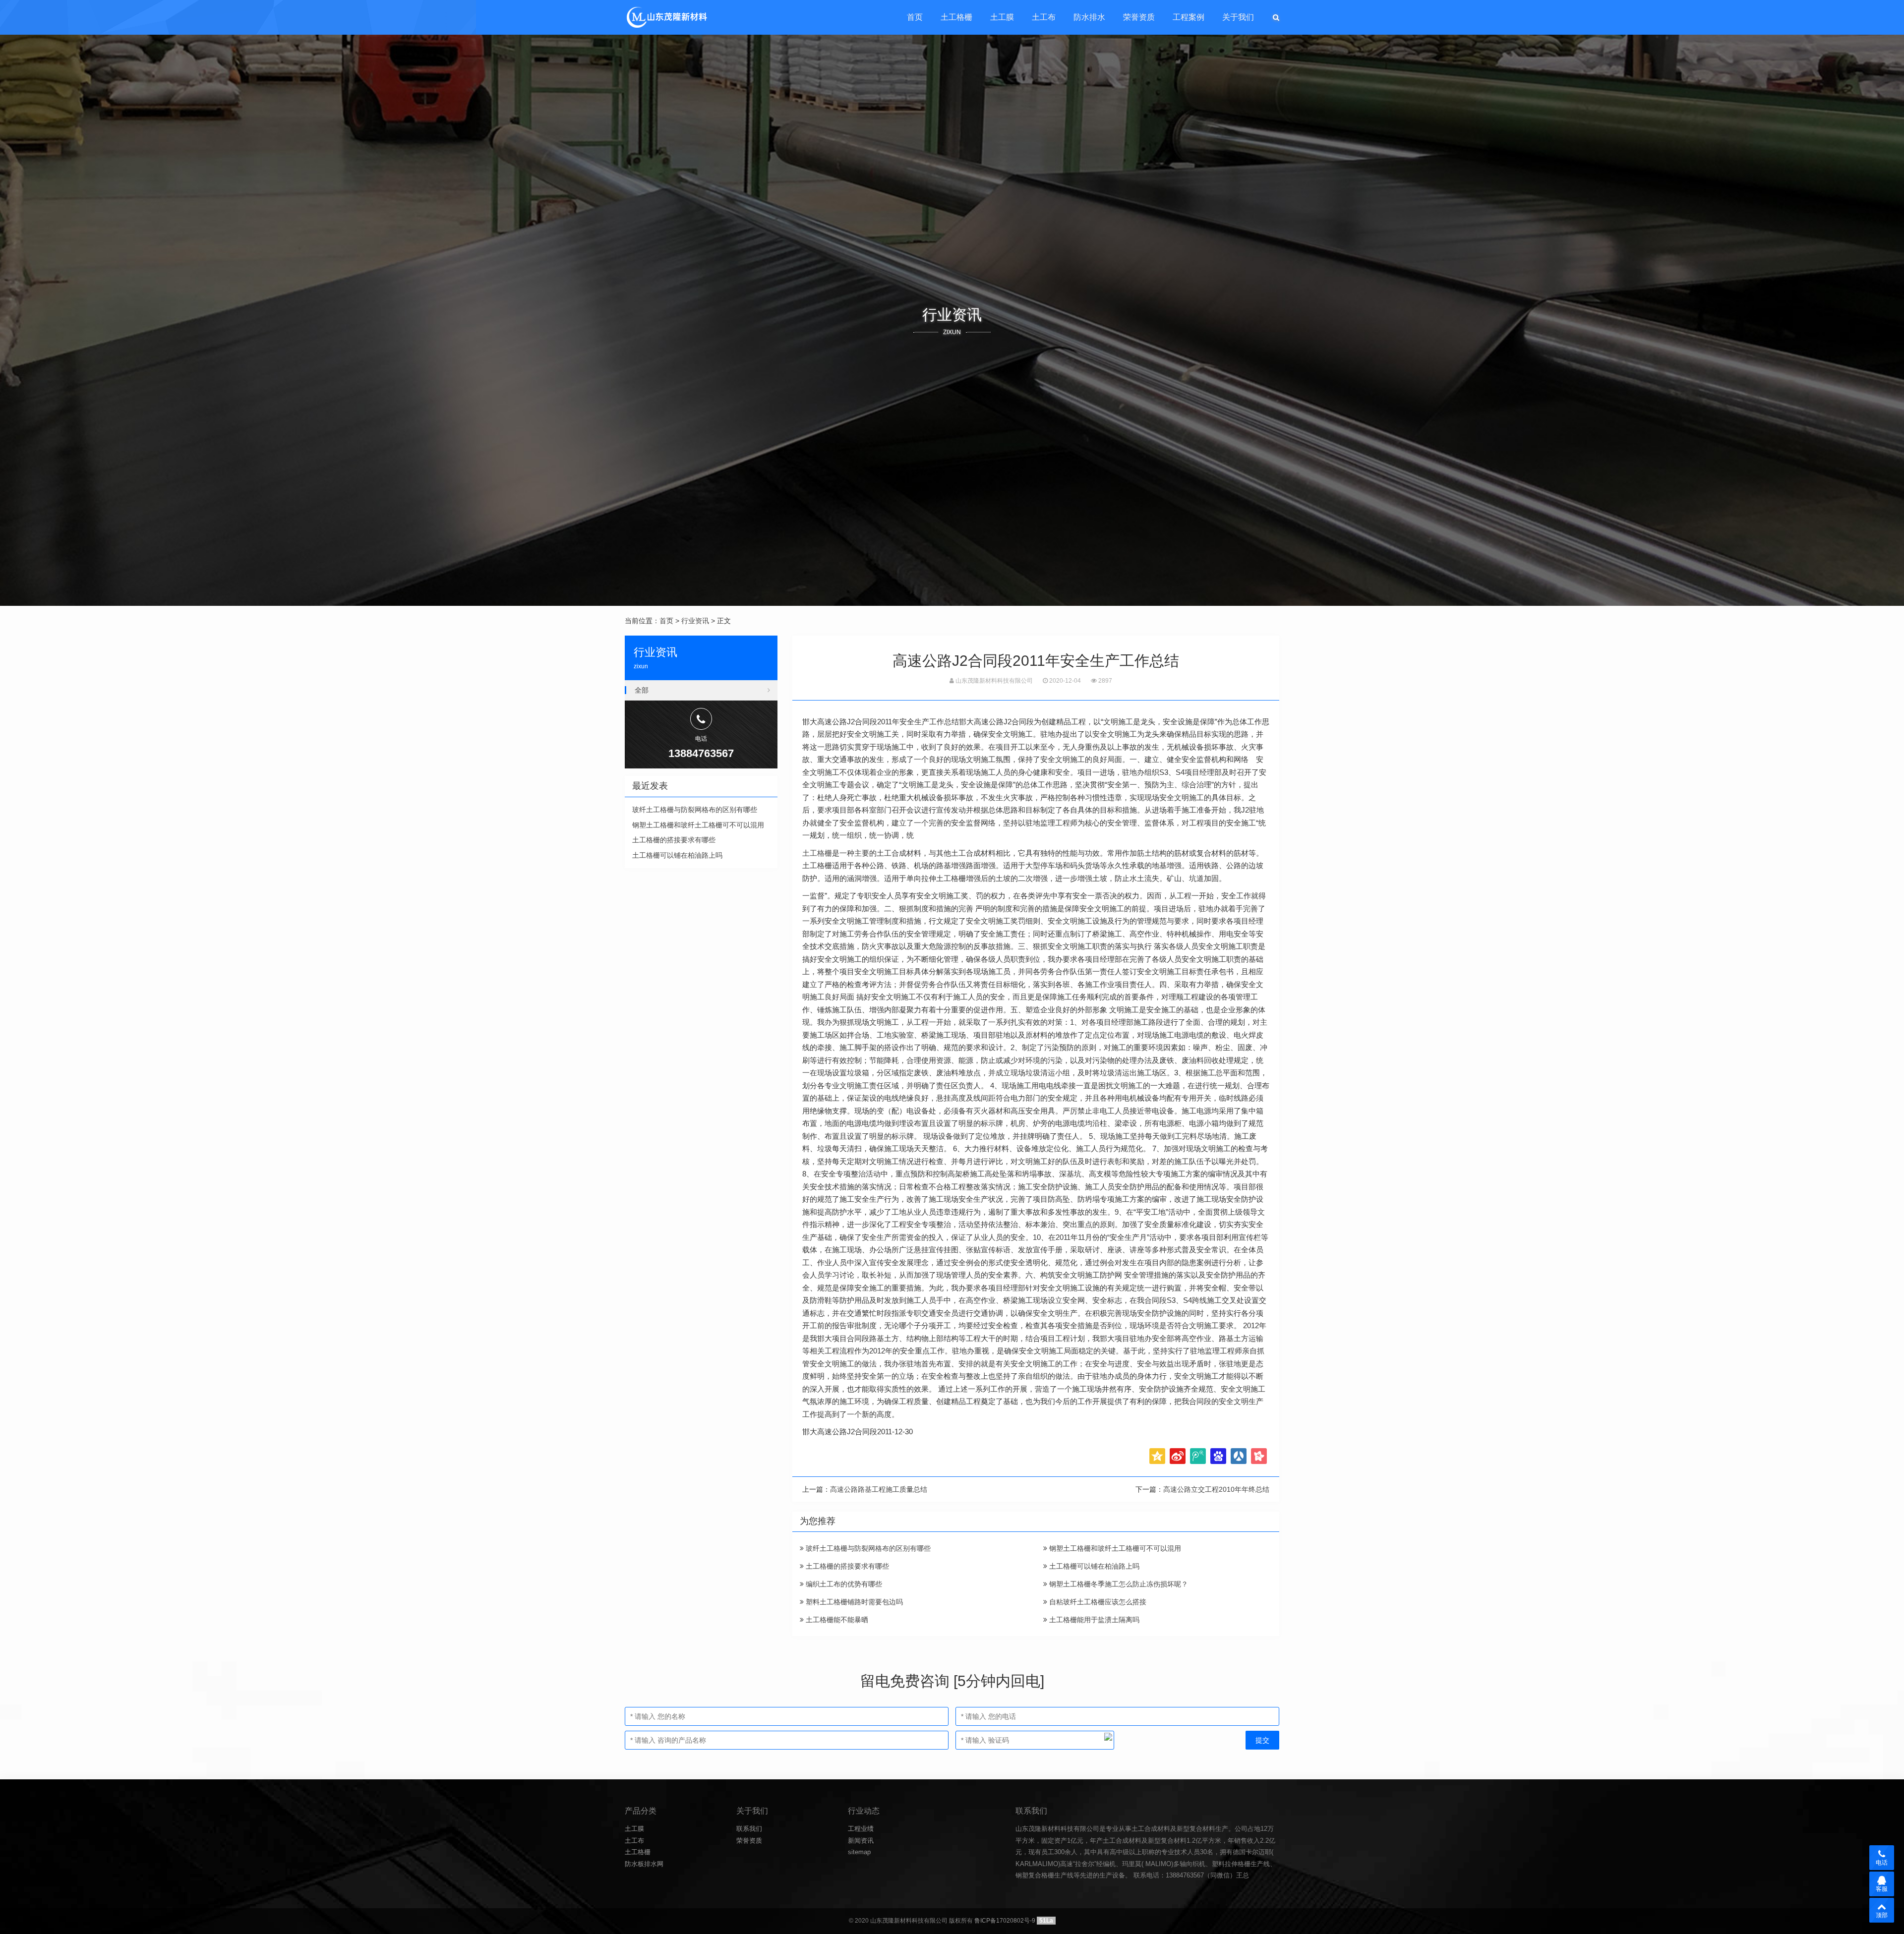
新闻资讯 (861, 1841)
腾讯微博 (1198, 1456)
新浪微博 (1178, 1456)
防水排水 (1089, 17)
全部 (642, 690)
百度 (1218, 1456)
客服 (1882, 1889)
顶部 (1882, 1915)
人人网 (1239, 1456)
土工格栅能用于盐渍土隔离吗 (1093, 1620)
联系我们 (749, 1829)
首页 (915, 17)
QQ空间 (1157, 1456)
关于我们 (1238, 17)
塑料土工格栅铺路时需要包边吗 (853, 1602)
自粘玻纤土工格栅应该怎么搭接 (1097, 1602)
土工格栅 (956, 17)
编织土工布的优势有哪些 (843, 1584)
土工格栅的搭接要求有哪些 (846, 1566)
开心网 (1259, 1456)
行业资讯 (695, 621)
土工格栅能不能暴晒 (836, 1620)
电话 (1882, 1863)
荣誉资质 (1139, 17)
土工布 (1044, 17)
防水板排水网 (644, 1864)
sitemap (859, 1852)
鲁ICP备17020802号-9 (1005, 1921)
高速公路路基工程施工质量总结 (879, 1489)
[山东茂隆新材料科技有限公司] (666, 17)
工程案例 (1189, 17)
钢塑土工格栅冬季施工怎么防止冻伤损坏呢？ (1118, 1584)
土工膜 (1002, 17)
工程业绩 (861, 1829)
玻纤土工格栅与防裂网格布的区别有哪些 (867, 1548)
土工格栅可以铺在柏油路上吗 (1093, 1566)
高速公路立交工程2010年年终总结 (1216, 1489)
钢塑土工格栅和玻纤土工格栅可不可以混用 (1114, 1548)
